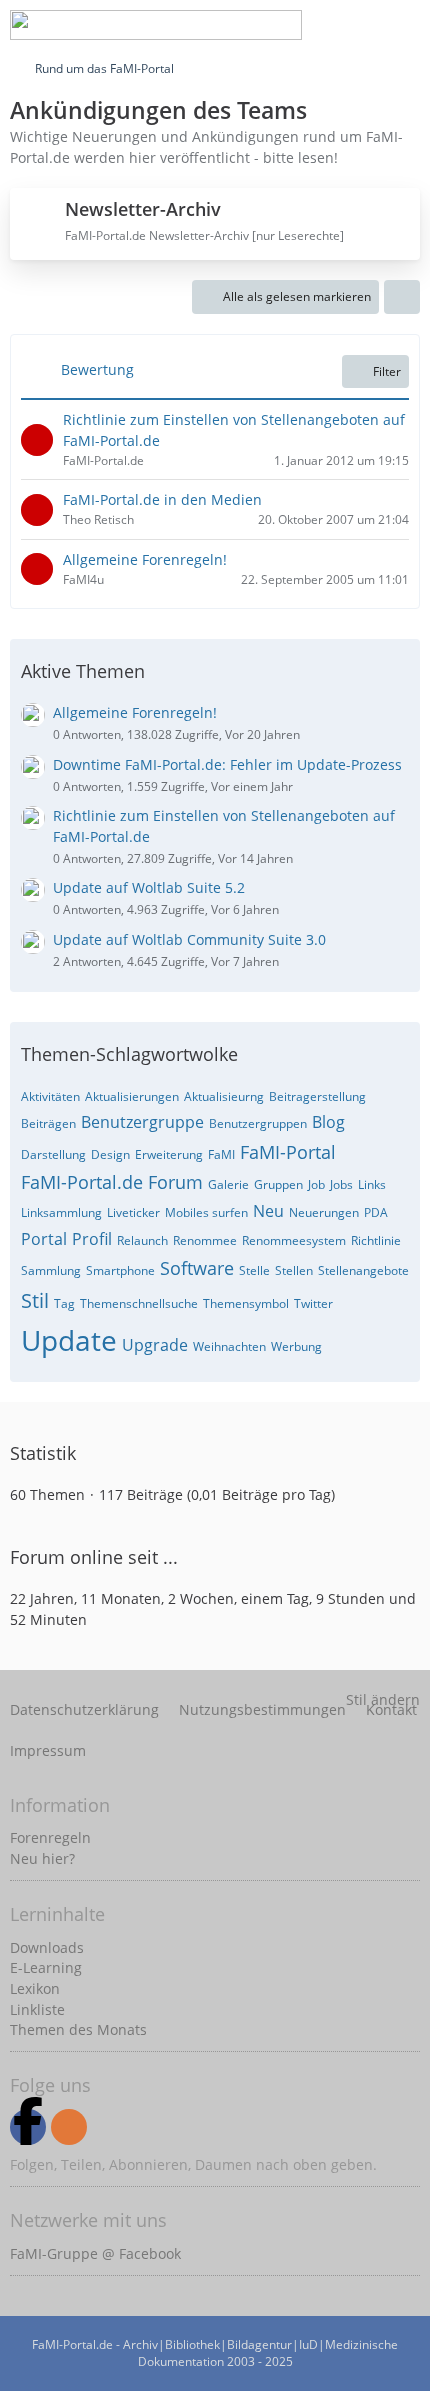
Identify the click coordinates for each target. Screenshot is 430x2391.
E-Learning (46, 1967)
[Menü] (404, 25)
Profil (92, 1239)
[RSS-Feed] (69, 2127)
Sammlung (51, 1270)
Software (197, 1268)
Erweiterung (169, 1154)
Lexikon (35, 1988)
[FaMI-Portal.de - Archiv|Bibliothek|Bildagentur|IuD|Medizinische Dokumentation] (156, 25)
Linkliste (37, 2009)
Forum (175, 1182)
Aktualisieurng (224, 1096)
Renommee (205, 1240)
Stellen (294, 1270)
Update (69, 1340)
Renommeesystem (294, 1240)
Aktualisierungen (132, 1096)
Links (372, 1184)
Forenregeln (50, 1837)
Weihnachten (229, 1346)
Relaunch (142, 1240)
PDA (376, 1212)
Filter (387, 371)
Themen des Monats (78, 2029)
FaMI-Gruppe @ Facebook (95, 2253)
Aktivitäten (50, 1096)
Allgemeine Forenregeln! (145, 559)
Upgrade (155, 1345)
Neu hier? (42, 1858)
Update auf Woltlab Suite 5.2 (149, 887)
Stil (35, 1300)
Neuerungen (324, 1212)
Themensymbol (246, 1303)
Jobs (341, 1184)
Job (316, 1184)
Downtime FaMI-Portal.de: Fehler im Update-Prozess (227, 764)
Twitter (313, 1303)
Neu (268, 1211)
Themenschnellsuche (139, 1303)
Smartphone (120, 1270)
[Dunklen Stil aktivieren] (354, 25)
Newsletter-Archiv (143, 209)
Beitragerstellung (317, 1096)
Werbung (296, 1346)
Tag (64, 1303)
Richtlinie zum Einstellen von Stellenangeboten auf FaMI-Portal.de (234, 430)
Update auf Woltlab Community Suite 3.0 (189, 939)
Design (110, 1154)
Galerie (228, 1184)
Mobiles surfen (206, 1212)
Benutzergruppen (258, 1123)
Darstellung (53, 1154)
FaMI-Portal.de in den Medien (162, 499)
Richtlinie (376, 1240)
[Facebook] (28, 2127)
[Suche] (254, 25)
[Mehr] (402, 297)
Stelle (254, 1270)
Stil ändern (383, 1699)
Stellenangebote (363, 1270)
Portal (44, 1239)
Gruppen (278, 1184)
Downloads (47, 1947)
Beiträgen (48, 1123)
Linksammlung (61, 1212)
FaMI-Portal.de (82, 1182)
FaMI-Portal (288, 1152)
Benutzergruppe (142, 1122)
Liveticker (133, 1212)
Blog (328, 1122)
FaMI (221, 1154)
